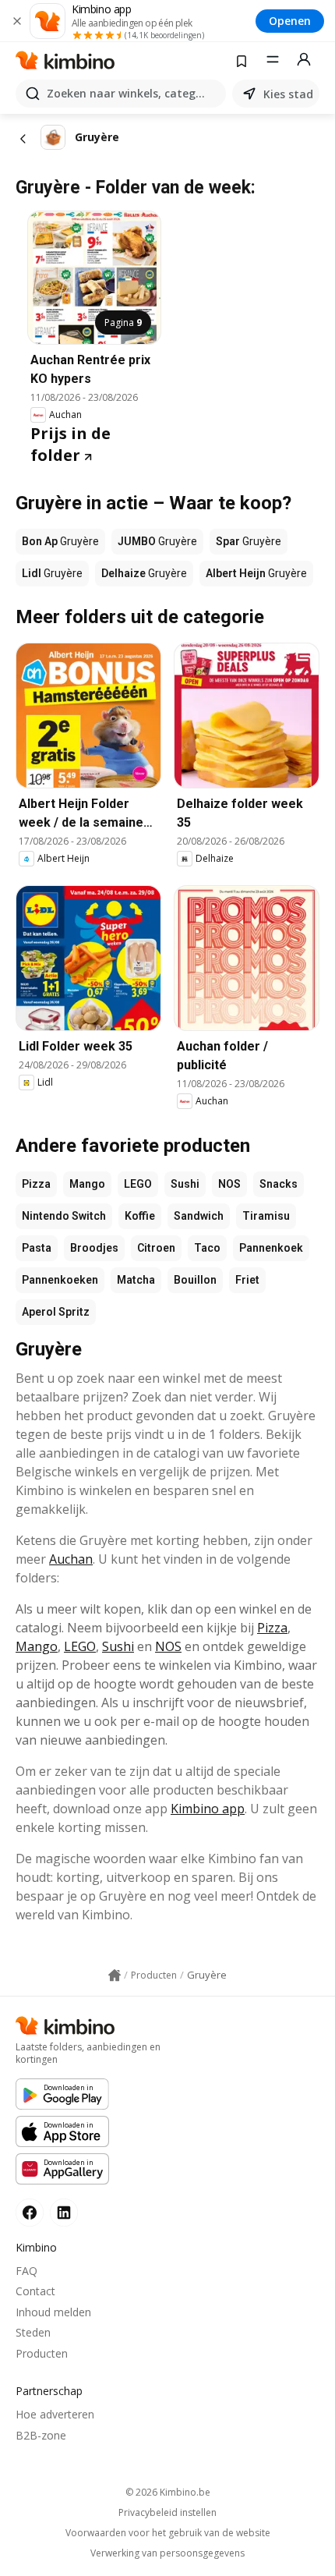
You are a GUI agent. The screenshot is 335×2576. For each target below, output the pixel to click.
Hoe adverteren (55, 2414)
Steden (33, 2332)
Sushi (185, 1184)
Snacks (279, 1184)
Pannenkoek (271, 1248)
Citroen (156, 1248)
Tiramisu (266, 1216)
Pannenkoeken (60, 1280)
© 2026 (168, 2492)
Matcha (136, 1280)
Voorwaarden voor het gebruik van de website (168, 2533)
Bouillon (195, 1280)
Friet (247, 1280)
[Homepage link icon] (115, 1975)
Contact (35, 2291)
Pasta (37, 1248)
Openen (290, 21)
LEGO (138, 1184)
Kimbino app (208, 1809)
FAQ (26, 2271)
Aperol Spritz (56, 1312)
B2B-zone (41, 2435)
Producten (42, 2353)
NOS (229, 1184)
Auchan (71, 1559)
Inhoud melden (53, 2312)
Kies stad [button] (288, 94)
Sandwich (199, 1216)
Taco (207, 1248)
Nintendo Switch (64, 1216)
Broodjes (94, 1248)
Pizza (36, 1184)
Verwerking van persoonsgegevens (167, 2553)
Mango (87, 1184)
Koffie (140, 1216)
